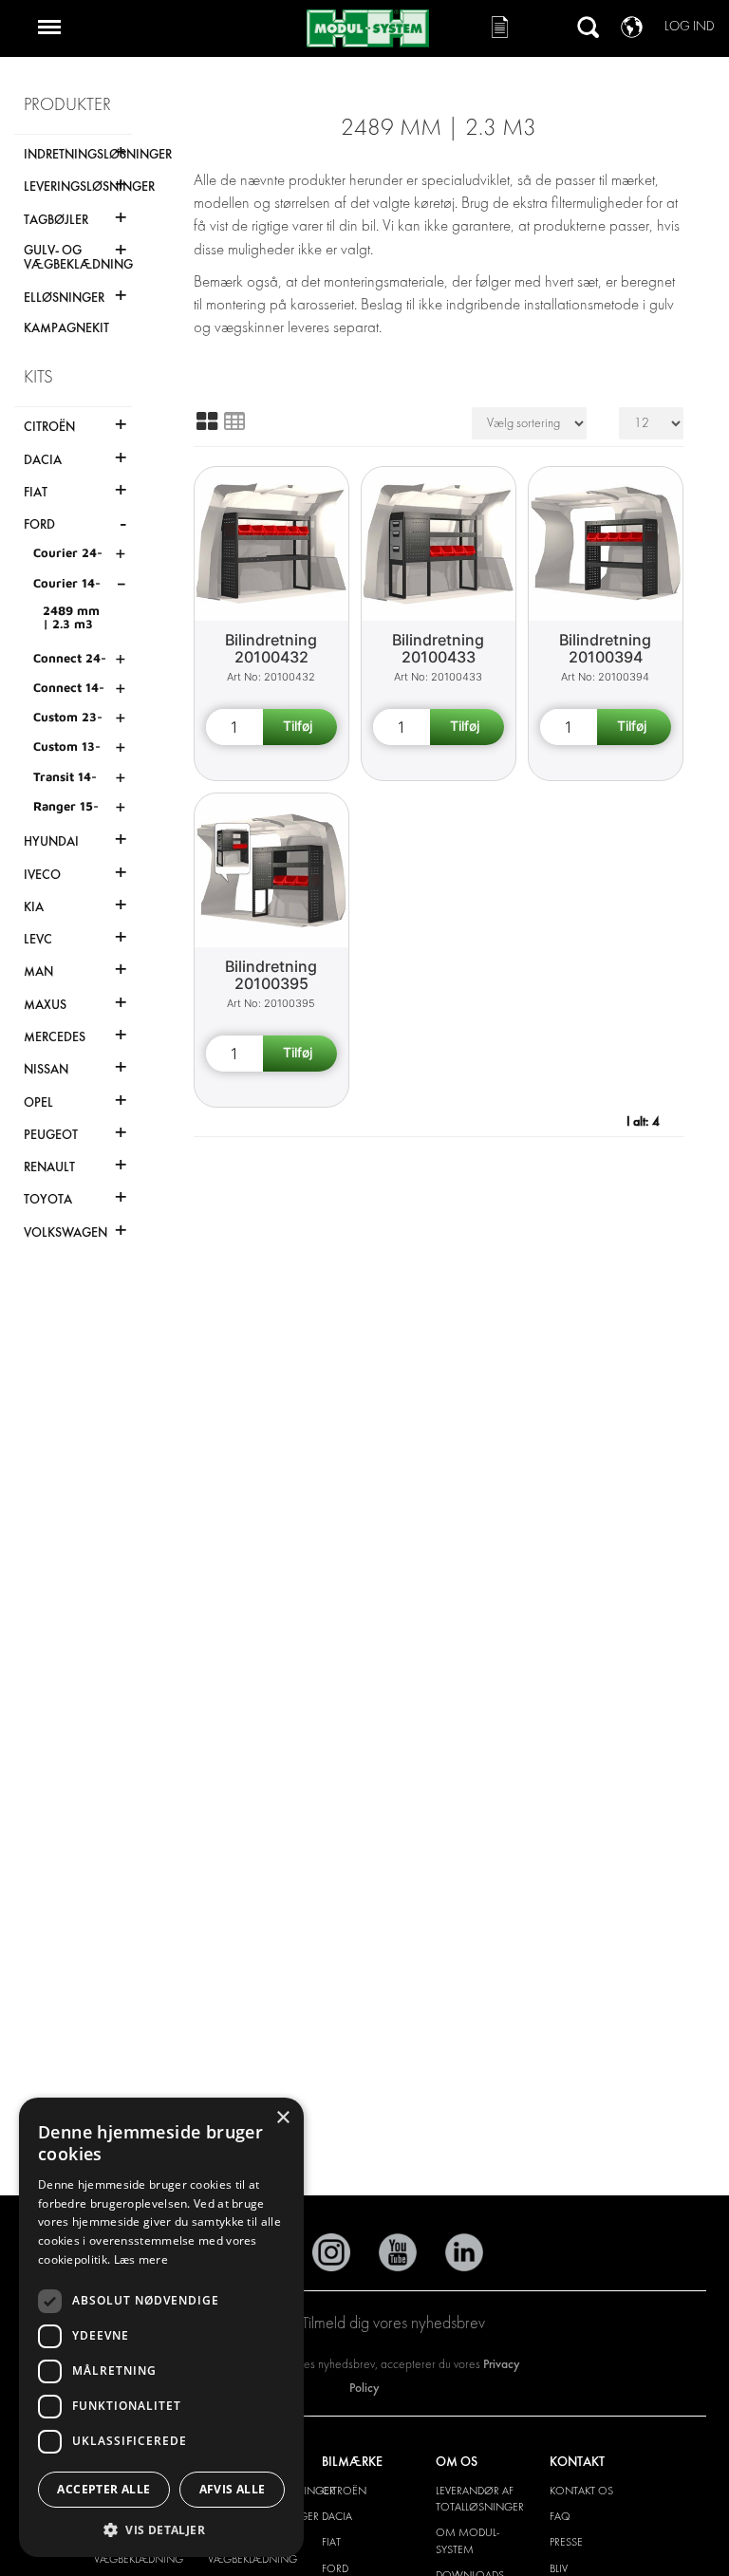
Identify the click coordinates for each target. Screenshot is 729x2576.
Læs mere (141, 2259)
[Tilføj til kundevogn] (300, 727)
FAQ (560, 2516)
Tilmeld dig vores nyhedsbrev (393, 2323)
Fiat (331, 2542)
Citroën (344, 2491)
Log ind (690, 26)
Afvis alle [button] (233, 2489)
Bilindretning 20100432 (271, 649)
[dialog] (161, 2327)
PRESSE (566, 2542)
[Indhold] (234, 421)
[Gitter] (207, 421)
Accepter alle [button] (103, 2489)
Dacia (337, 2516)
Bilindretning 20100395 (271, 975)
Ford (335, 2568)
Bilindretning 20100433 (438, 649)
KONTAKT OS (581, 2491)
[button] (161, 2529)
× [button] (282, 2118)
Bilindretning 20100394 (605, 649)
